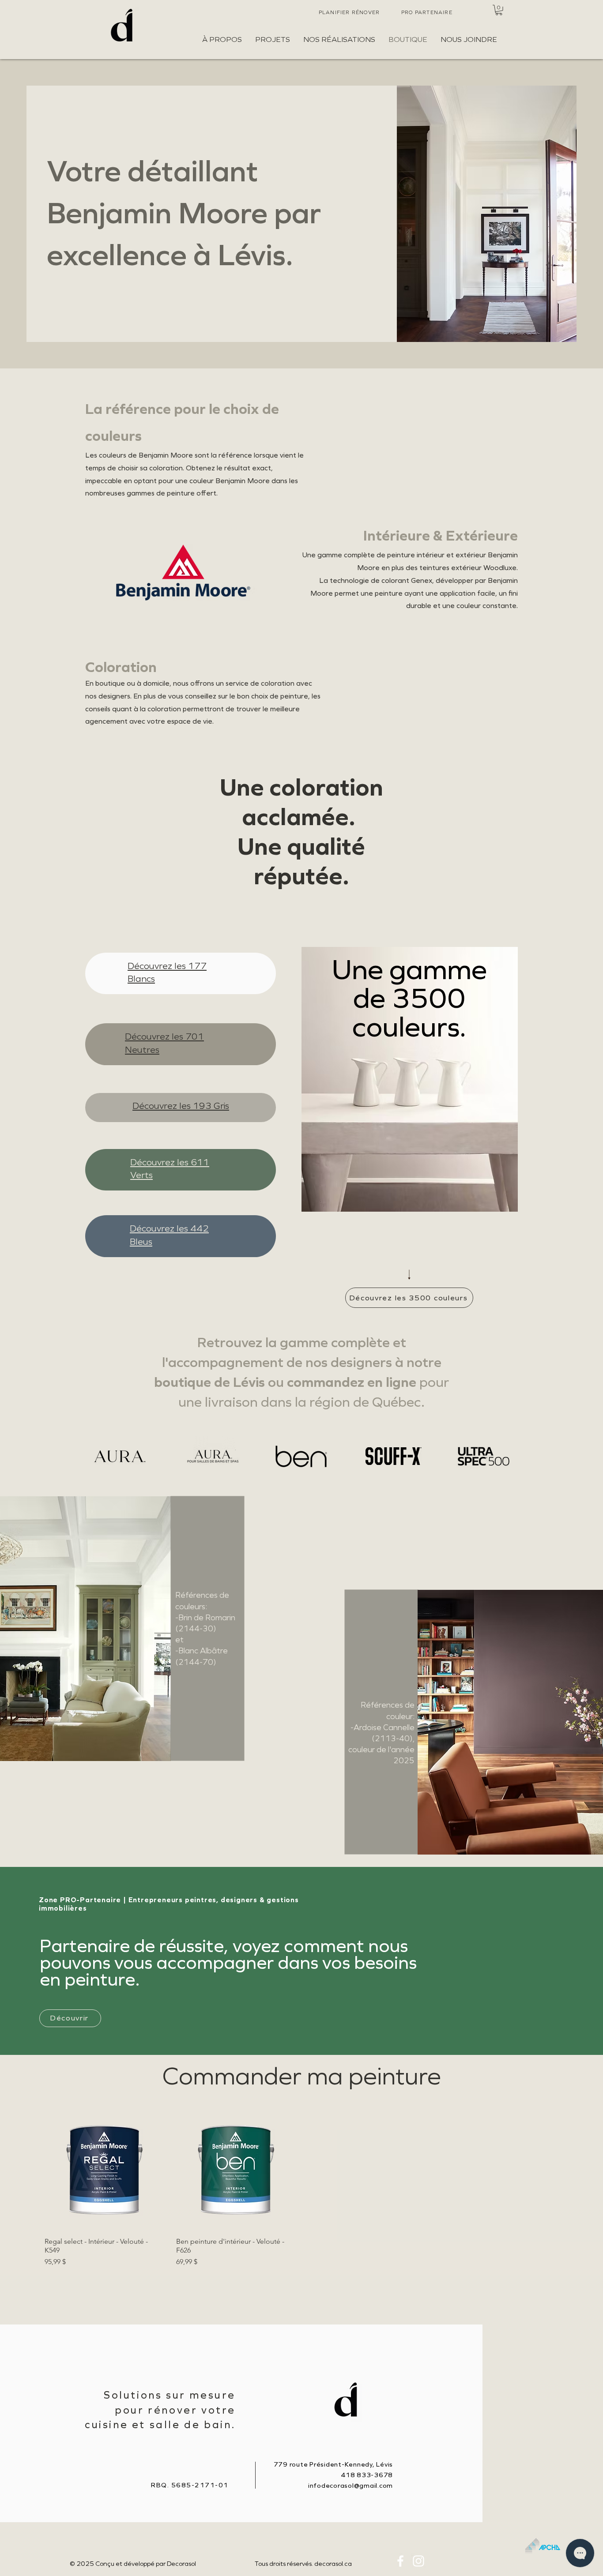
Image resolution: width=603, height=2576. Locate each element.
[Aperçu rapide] (104, 2170)
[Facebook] (400, 2561)
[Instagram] (418, 2561)
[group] (301, 2189)
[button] (499, 10)
